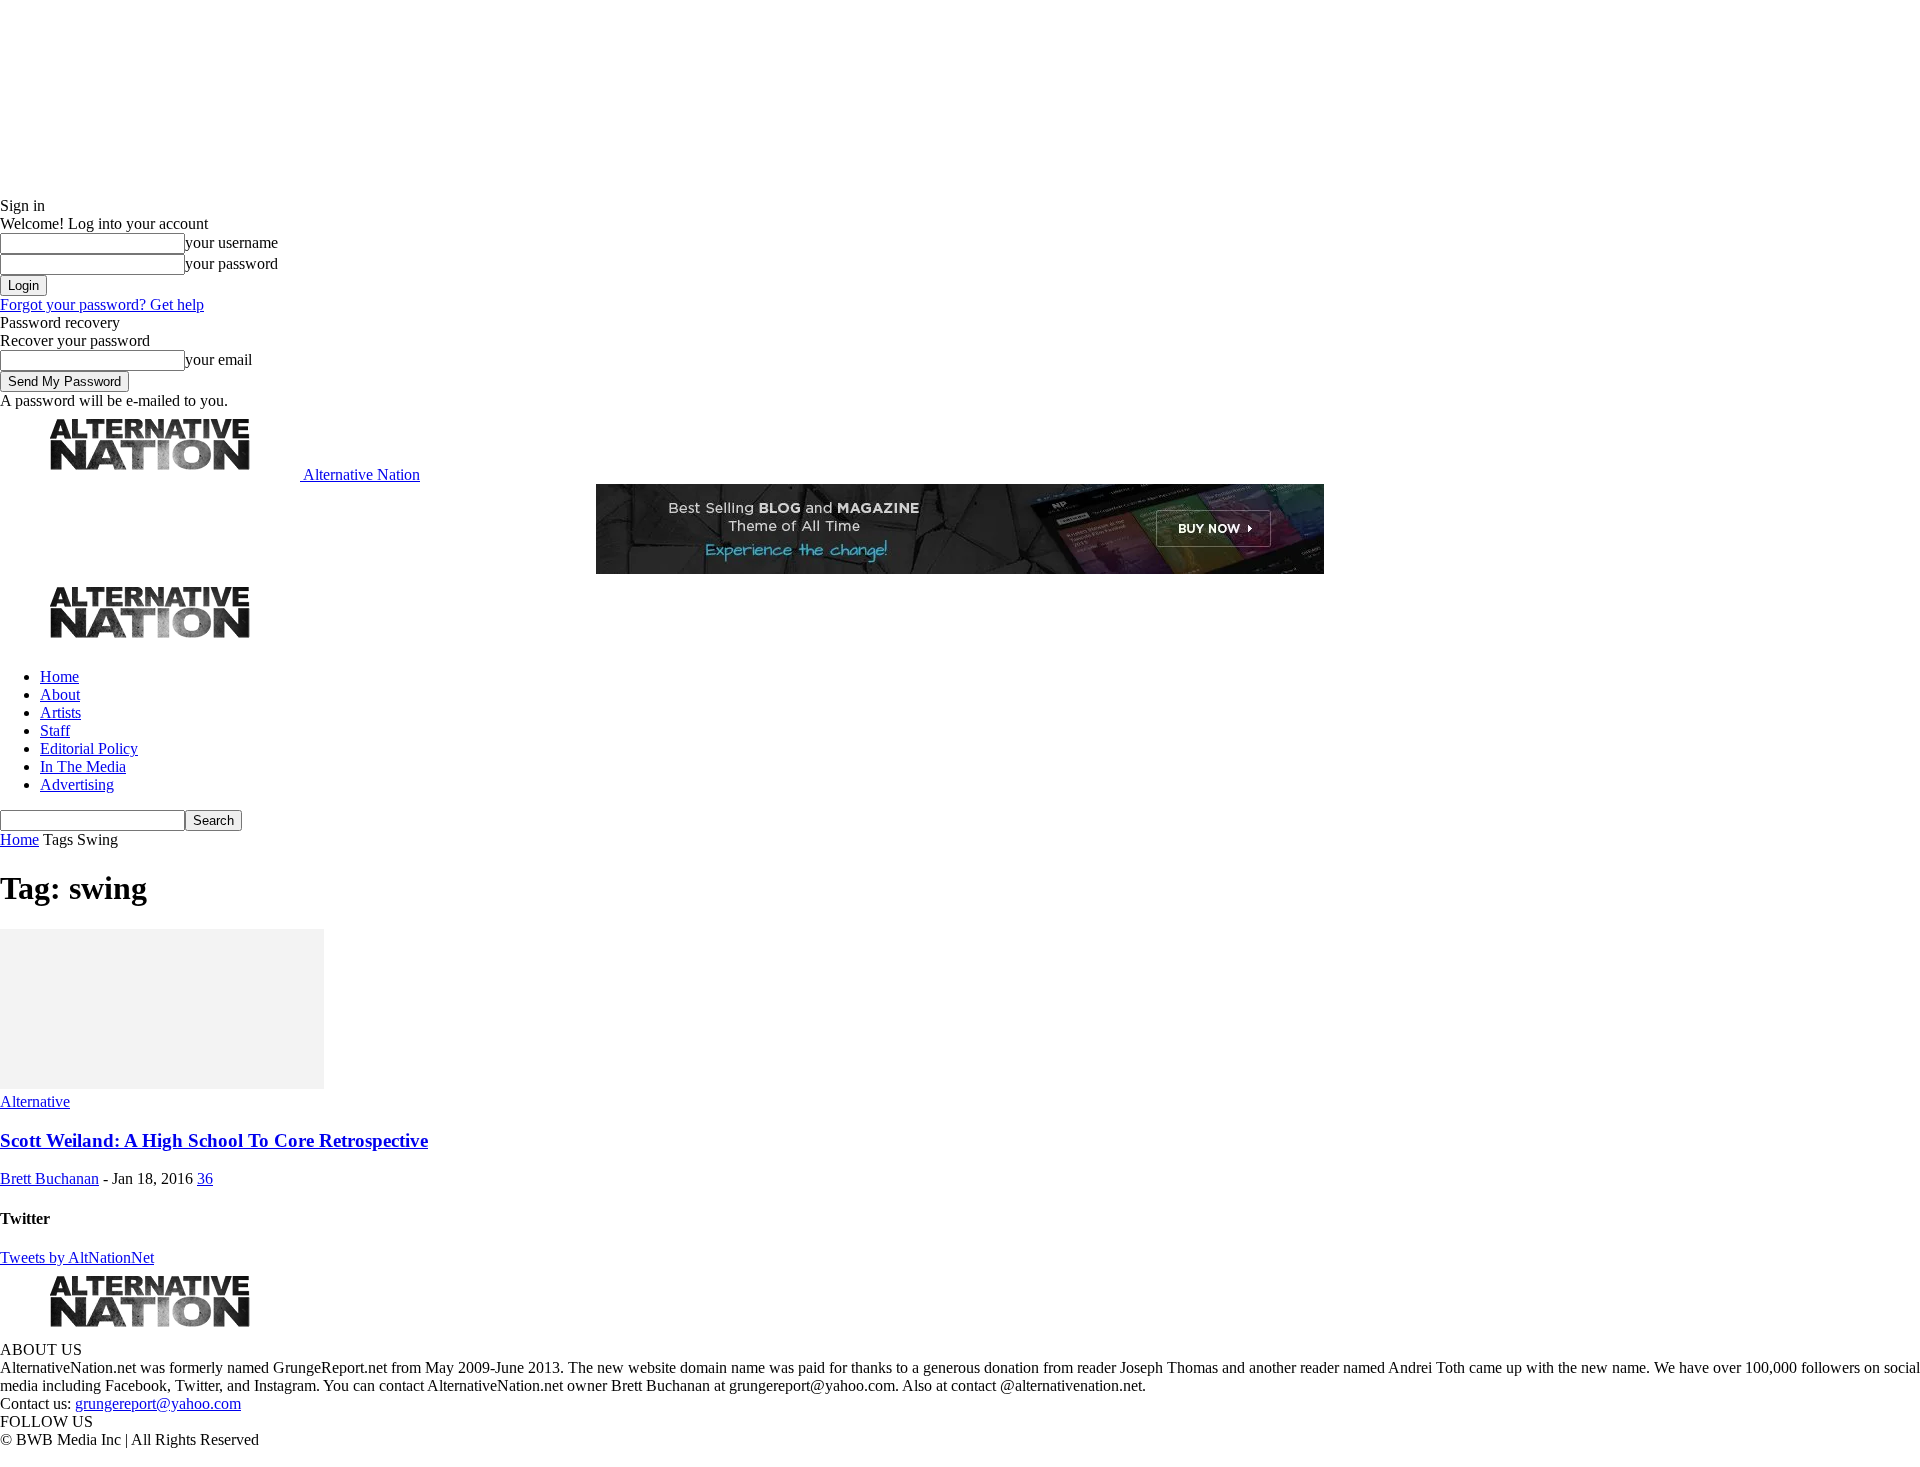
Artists (60, 712)
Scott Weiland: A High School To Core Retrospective (214, 1140)
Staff (55, 730)
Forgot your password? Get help (102, 304)
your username (231, 242)
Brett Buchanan (49, 1178)
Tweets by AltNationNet (77, 1257)
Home (59, 676)
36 (205, 1178)
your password (231, 263)
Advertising (77, 784)
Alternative (35, 1101)
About (60, 694)
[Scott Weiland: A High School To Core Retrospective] (162, 1083)
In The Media (83, 766)
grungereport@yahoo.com (158, 1403)
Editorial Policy (89, 748)
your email (218, 359)
